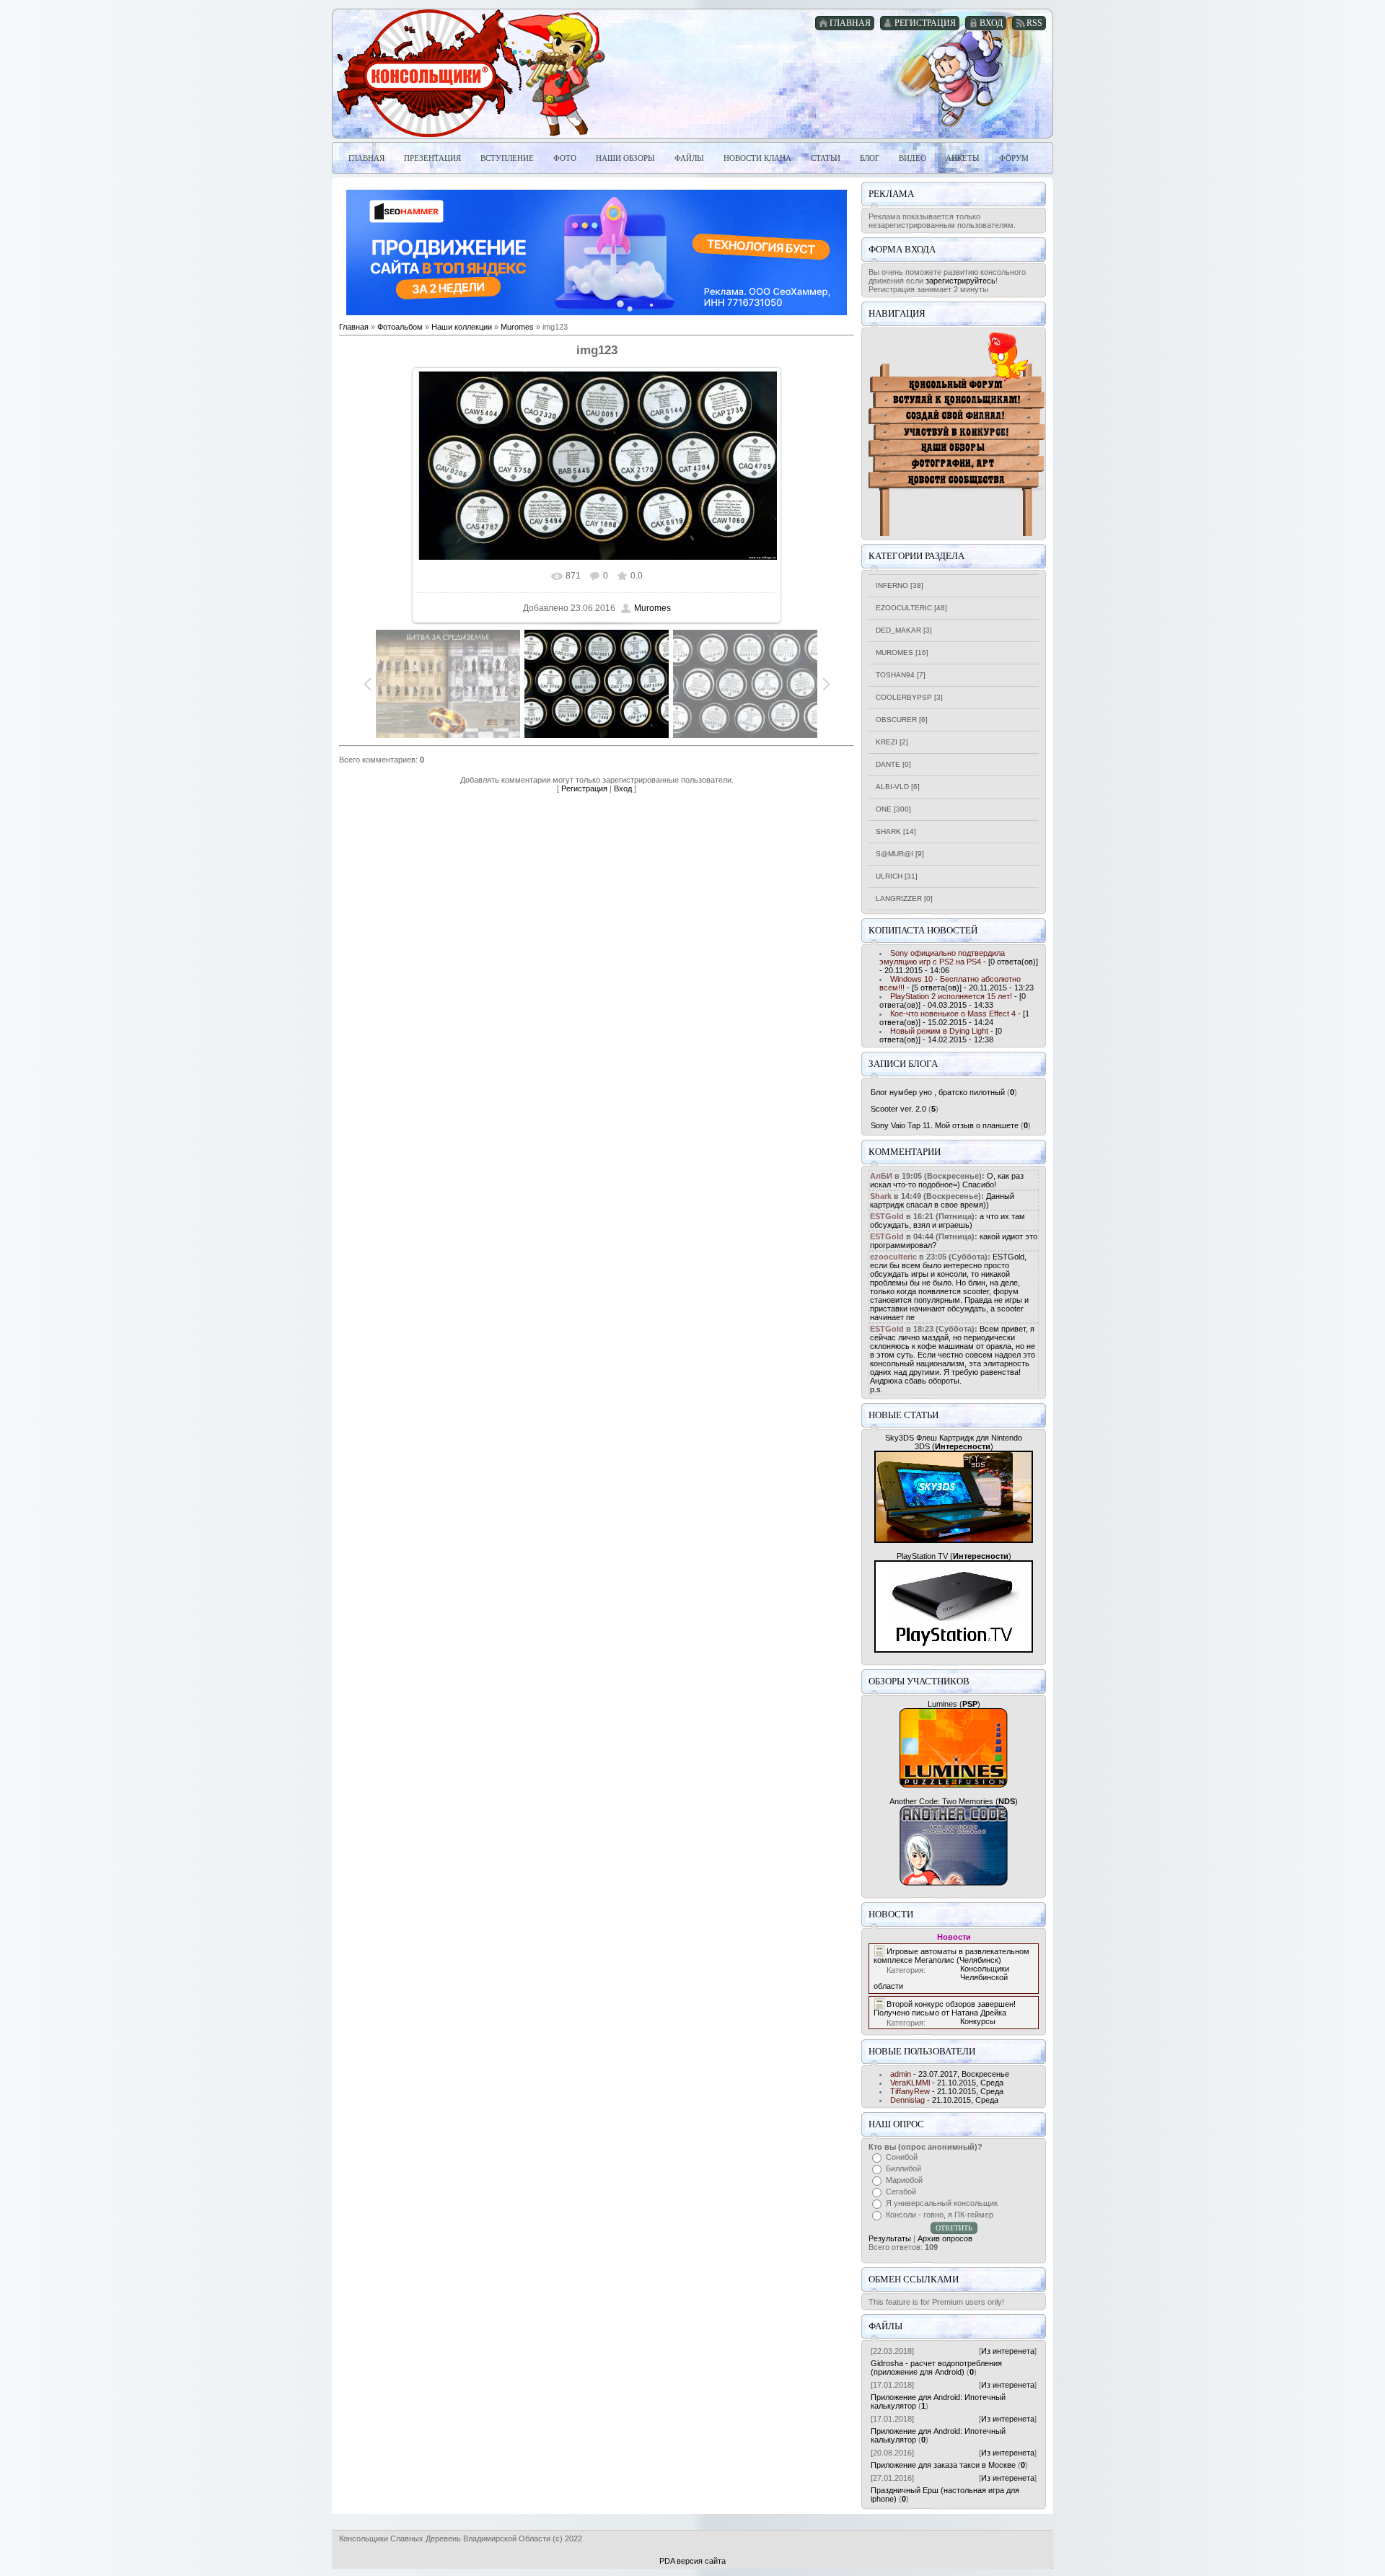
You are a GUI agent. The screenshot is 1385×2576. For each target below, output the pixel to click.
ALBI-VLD (892, 787)
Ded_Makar (898, 630)
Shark (888, 831)
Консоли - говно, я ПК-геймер (940, 2215)
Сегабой (901, 2192)
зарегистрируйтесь (960, 281)
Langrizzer (899, 898)
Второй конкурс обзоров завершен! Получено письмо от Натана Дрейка (945, 2008)
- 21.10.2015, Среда (947, 2083)
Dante (888, 764)
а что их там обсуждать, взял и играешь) (947, 1221)
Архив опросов (945, 2238)
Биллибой (903, 2168)
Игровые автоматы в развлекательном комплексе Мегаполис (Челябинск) (951, 1956)
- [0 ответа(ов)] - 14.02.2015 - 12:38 (941, 1035)
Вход (623, 788)
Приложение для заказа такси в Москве (943, 2465)
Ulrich (889, 876)
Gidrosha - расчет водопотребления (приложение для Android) (936, 2368)
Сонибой (902, 2157)
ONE (884, 809)
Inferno (892, 585)
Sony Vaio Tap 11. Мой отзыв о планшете (945, 1125)
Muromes (517, 327)
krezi (887, 742)
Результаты (890, 2238)
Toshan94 (895, 675)
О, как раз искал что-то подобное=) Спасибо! (947, 1180)
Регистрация (584, 788)
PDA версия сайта (692, 2561)
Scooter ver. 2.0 (898, 1109)
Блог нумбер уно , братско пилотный (938, 1092)
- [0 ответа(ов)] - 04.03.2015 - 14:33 (953, 1001)
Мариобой (904, 2180)
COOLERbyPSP (904, 697)
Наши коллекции (462, 327)
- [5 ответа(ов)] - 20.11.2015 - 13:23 (957, 983)
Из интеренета (1008, 2351)
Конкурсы (978, 2021)
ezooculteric (904, 608)
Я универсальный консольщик (942, 2203)
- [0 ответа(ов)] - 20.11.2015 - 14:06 (959, 962)
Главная (354, 327)
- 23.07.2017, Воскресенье (950, 2074)
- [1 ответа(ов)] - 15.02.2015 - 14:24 (954, 1018)
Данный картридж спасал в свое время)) (942, 1200)
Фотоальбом (400, 327)
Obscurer (896, 720)
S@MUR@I (894, 854)
